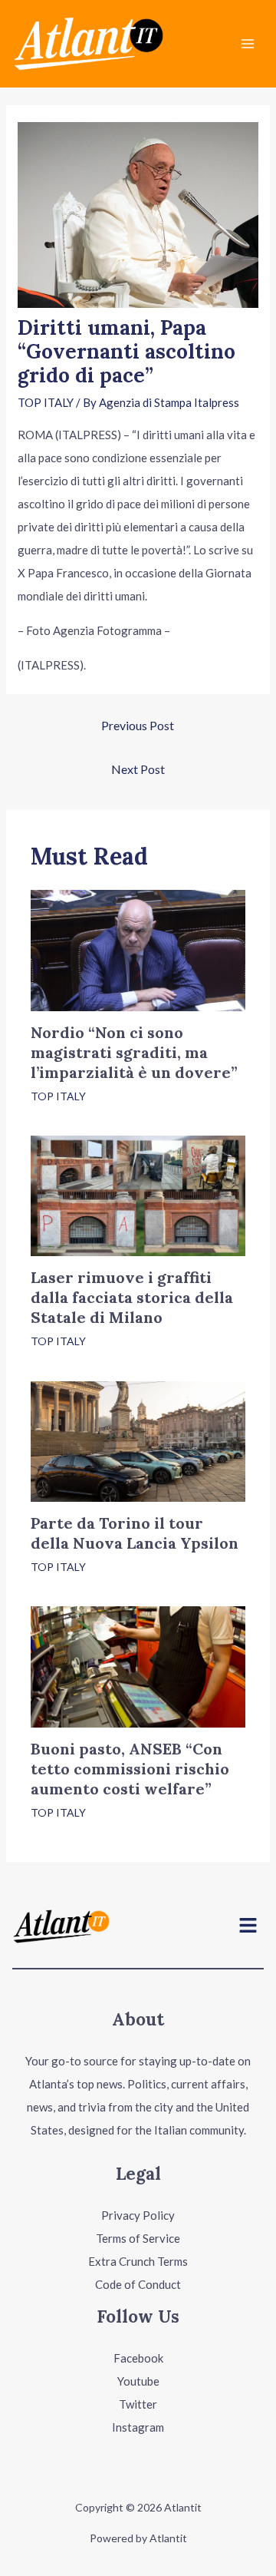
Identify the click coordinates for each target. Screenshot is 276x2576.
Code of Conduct (138, 2284)
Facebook (138, 2358)
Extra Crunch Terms (138, 2261)
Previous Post (138, 725)
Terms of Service (138, 2238)
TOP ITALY (46, 402)
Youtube (138, 2381)
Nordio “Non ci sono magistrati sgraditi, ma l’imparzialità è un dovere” (134, 1052)
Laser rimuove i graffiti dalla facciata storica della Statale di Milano (132, 1297)
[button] (248, 1926)
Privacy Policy (138, 2215)
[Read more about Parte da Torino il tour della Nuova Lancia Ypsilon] (138, 1440)
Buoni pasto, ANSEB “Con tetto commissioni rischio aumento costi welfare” (130, 1769)
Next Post (138, 769)
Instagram (138, 2427)
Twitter (138, 2404)
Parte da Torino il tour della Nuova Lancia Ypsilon (135, 1533)
